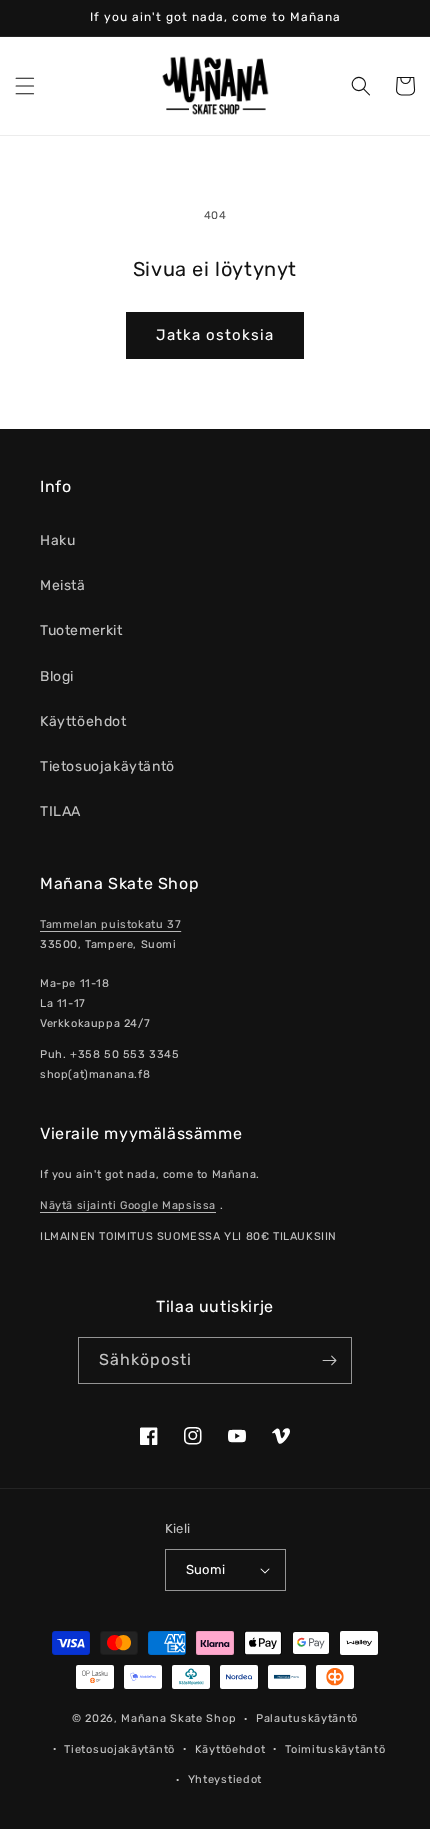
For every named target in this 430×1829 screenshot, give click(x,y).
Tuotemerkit (81, 630)
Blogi (57, 676)
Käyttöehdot (83, 721)
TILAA (60, 811)
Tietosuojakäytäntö (107, 766)
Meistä (63, 585)
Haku (57, 540)
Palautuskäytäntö (307, 1718)
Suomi (206, 1569)
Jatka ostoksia (215, 335)
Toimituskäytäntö (335, 1749)
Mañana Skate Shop (178, 1718)
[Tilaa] (329, 1360)
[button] (25, 86)
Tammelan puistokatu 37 (110, 924)
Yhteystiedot (225, 1779)
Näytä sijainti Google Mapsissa (128, 1205)
